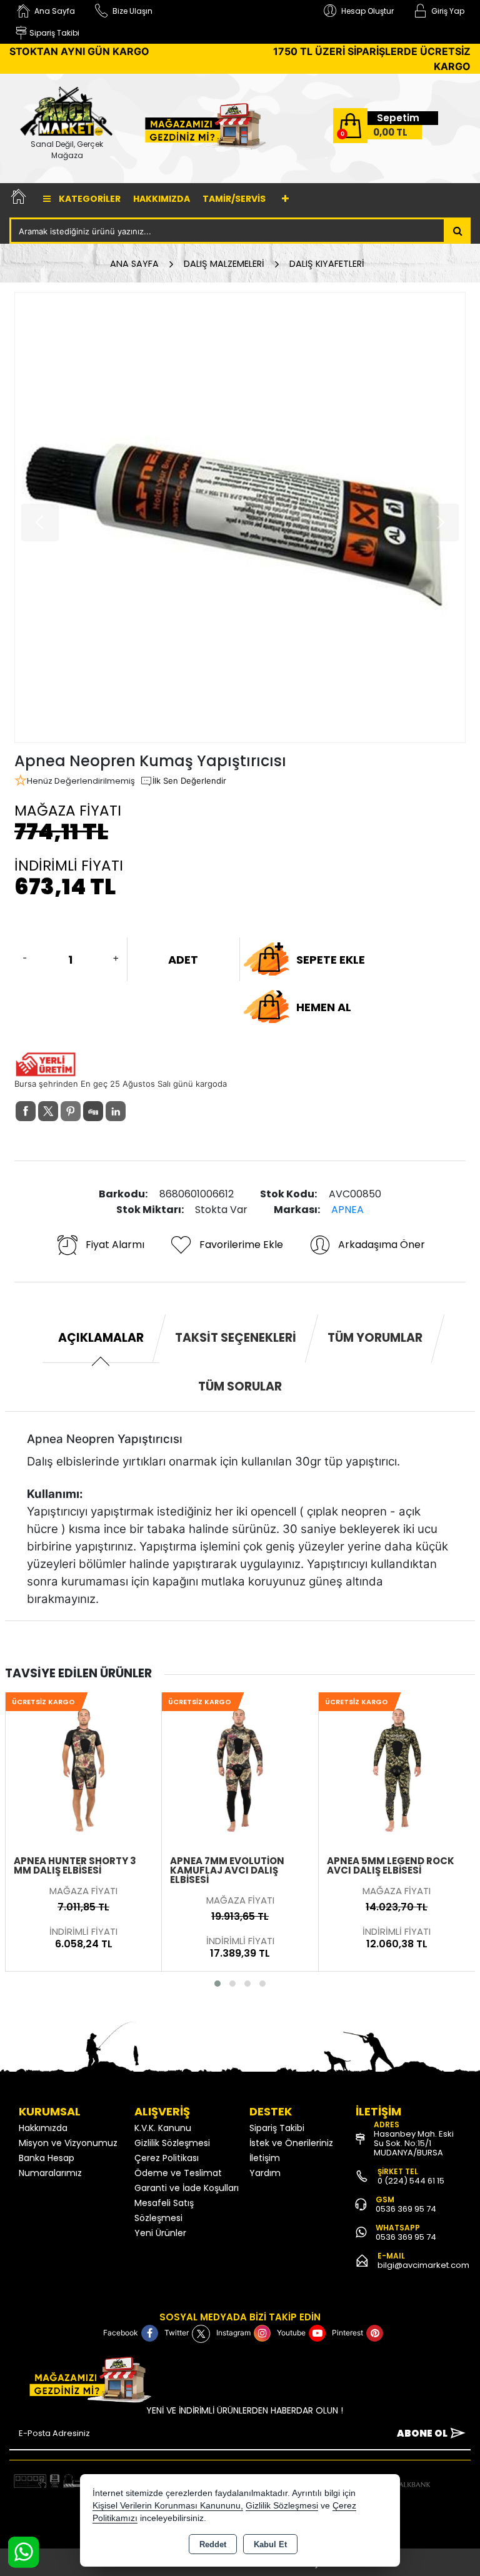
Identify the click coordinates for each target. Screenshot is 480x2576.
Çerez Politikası (167, 2158)
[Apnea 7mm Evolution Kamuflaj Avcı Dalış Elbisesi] (83, 1769)
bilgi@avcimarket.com (423, 2265)
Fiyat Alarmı (115, 1245)
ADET (183, 960)
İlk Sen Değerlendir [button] (189, 781)
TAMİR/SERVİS (234, 199)
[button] (217, 1984)
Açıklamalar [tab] (101, 1338)
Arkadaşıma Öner (382, 1245)
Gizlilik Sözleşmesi (172, 2143)
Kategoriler (89, 199)
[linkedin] (116, 1111)
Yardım (265, 2173)
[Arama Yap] (458, 231)
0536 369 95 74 (406, 2209)
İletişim (265, 2158)
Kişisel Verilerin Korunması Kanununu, (168, 2506)
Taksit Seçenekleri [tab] (236, 1338)
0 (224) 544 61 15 (411, 2181)
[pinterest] (71, 1111)
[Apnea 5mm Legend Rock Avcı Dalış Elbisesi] (240, 1769)
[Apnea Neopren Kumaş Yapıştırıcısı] (240, 517)
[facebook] (26, 1111)
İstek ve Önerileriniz (291, 2143)
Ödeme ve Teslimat (178, 2173)
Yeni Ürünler (160, 2233)
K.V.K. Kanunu (163, 2128)
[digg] (93, 1111)
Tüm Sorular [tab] (240, 1386)
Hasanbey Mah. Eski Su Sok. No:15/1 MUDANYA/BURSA (414, 2143)
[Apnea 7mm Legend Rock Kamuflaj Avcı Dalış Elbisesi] (397, 1769)
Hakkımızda (162, 199)
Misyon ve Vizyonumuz (68, 2143)
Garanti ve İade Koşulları (187, 2188)
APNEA (347, 1210)
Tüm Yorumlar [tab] (375, 1338)
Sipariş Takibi (277, 2128)
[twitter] (48, 1111)
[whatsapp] (138, 1111)
